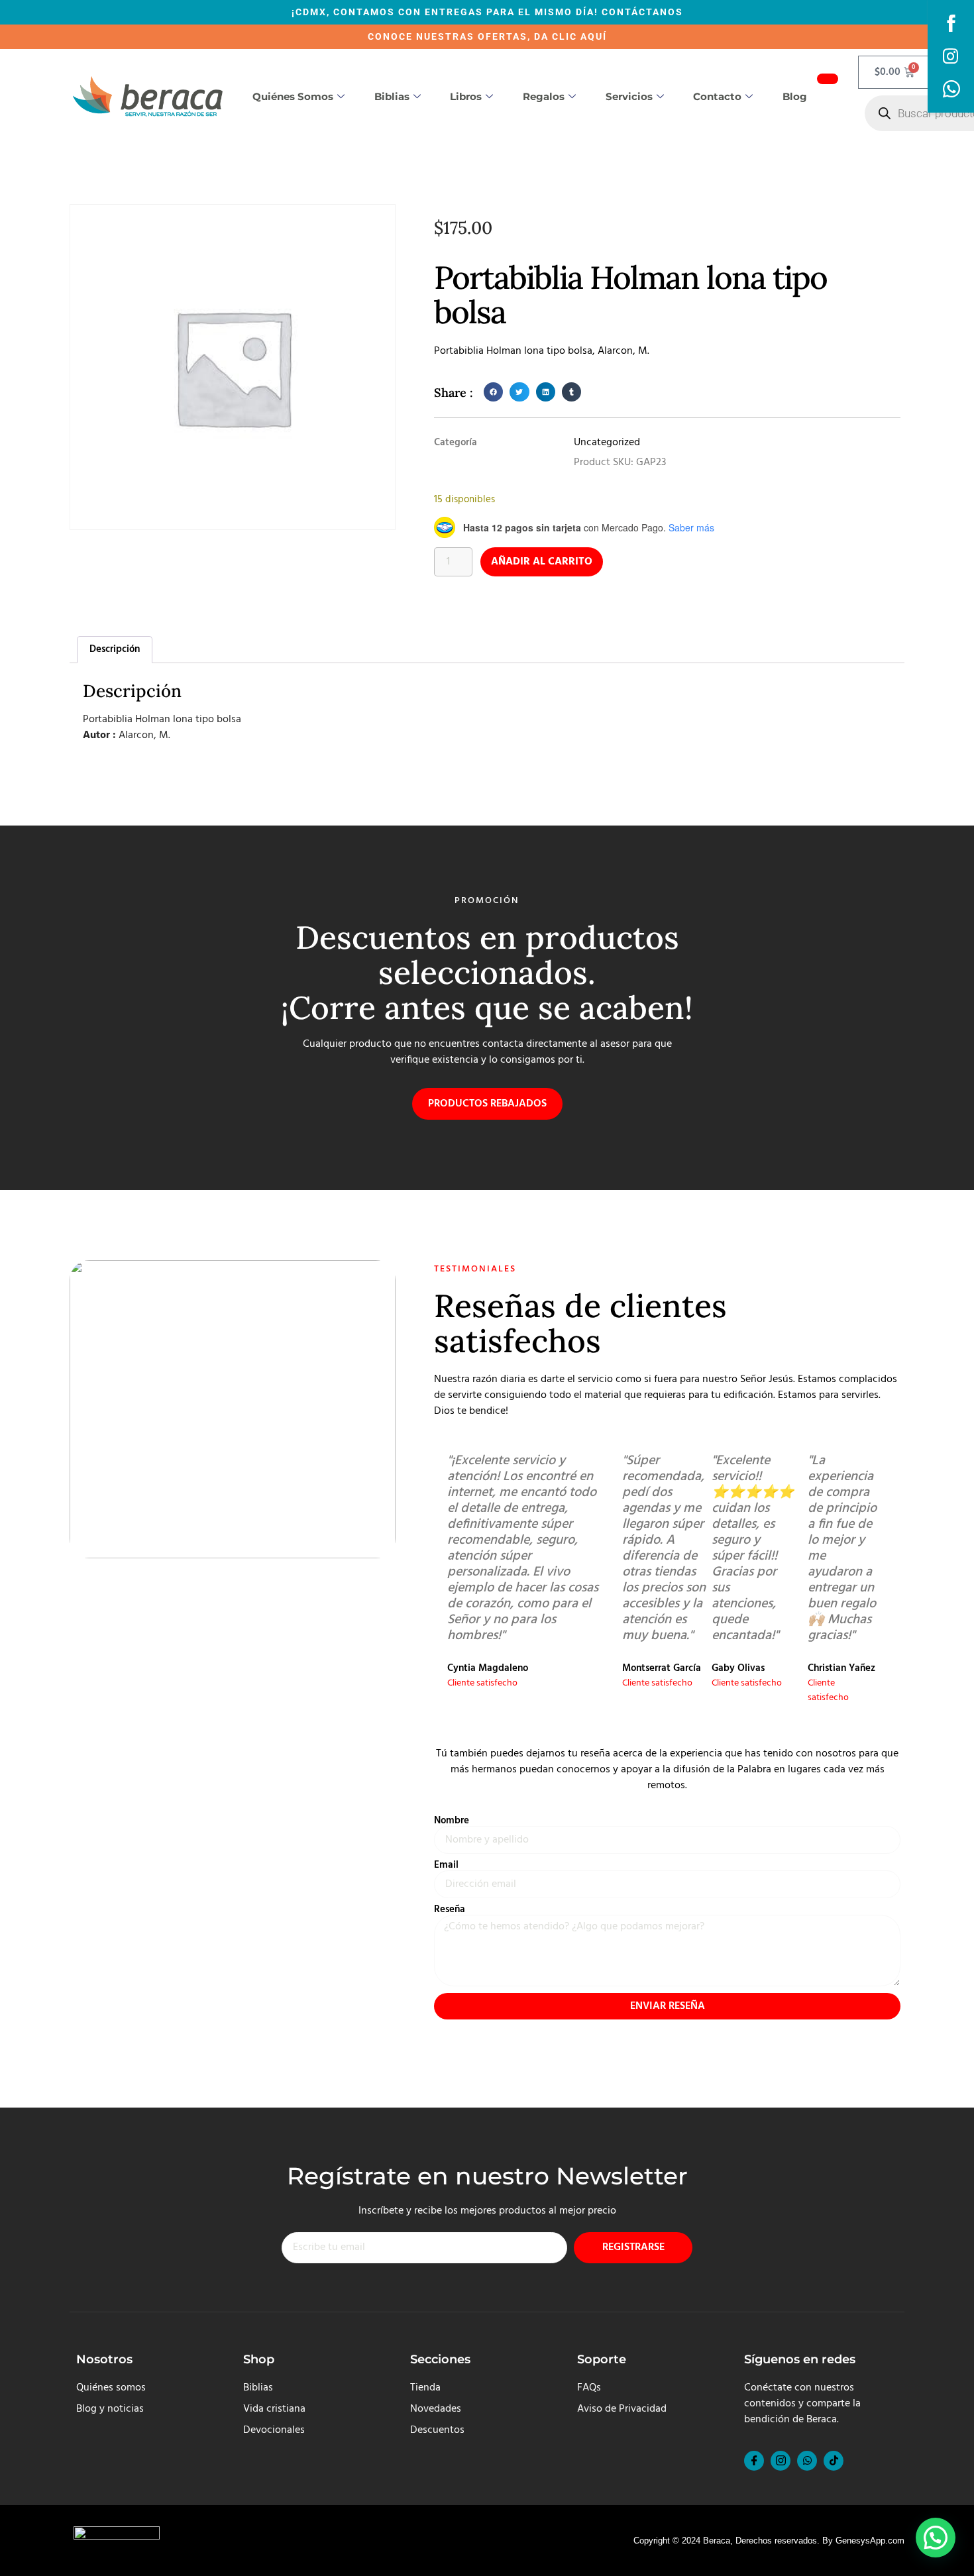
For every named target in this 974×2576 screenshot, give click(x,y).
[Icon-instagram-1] (781, 2461)
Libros (466, 96)
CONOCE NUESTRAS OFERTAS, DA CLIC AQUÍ (487, 36)
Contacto (717, 96)
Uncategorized (607, 443)
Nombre (452, 1821)
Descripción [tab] (115, 649)
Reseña (450, 1910)
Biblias (392, 96)
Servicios (629, 96)
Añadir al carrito (542, 562)
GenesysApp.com (870, 2541)
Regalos (544, 96)
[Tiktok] (834, 2461)
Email (446, 1865)
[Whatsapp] (807, 2461)
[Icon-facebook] (754, 2461)
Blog (795, 96)
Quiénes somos (293, 96)
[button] (493, 392)
